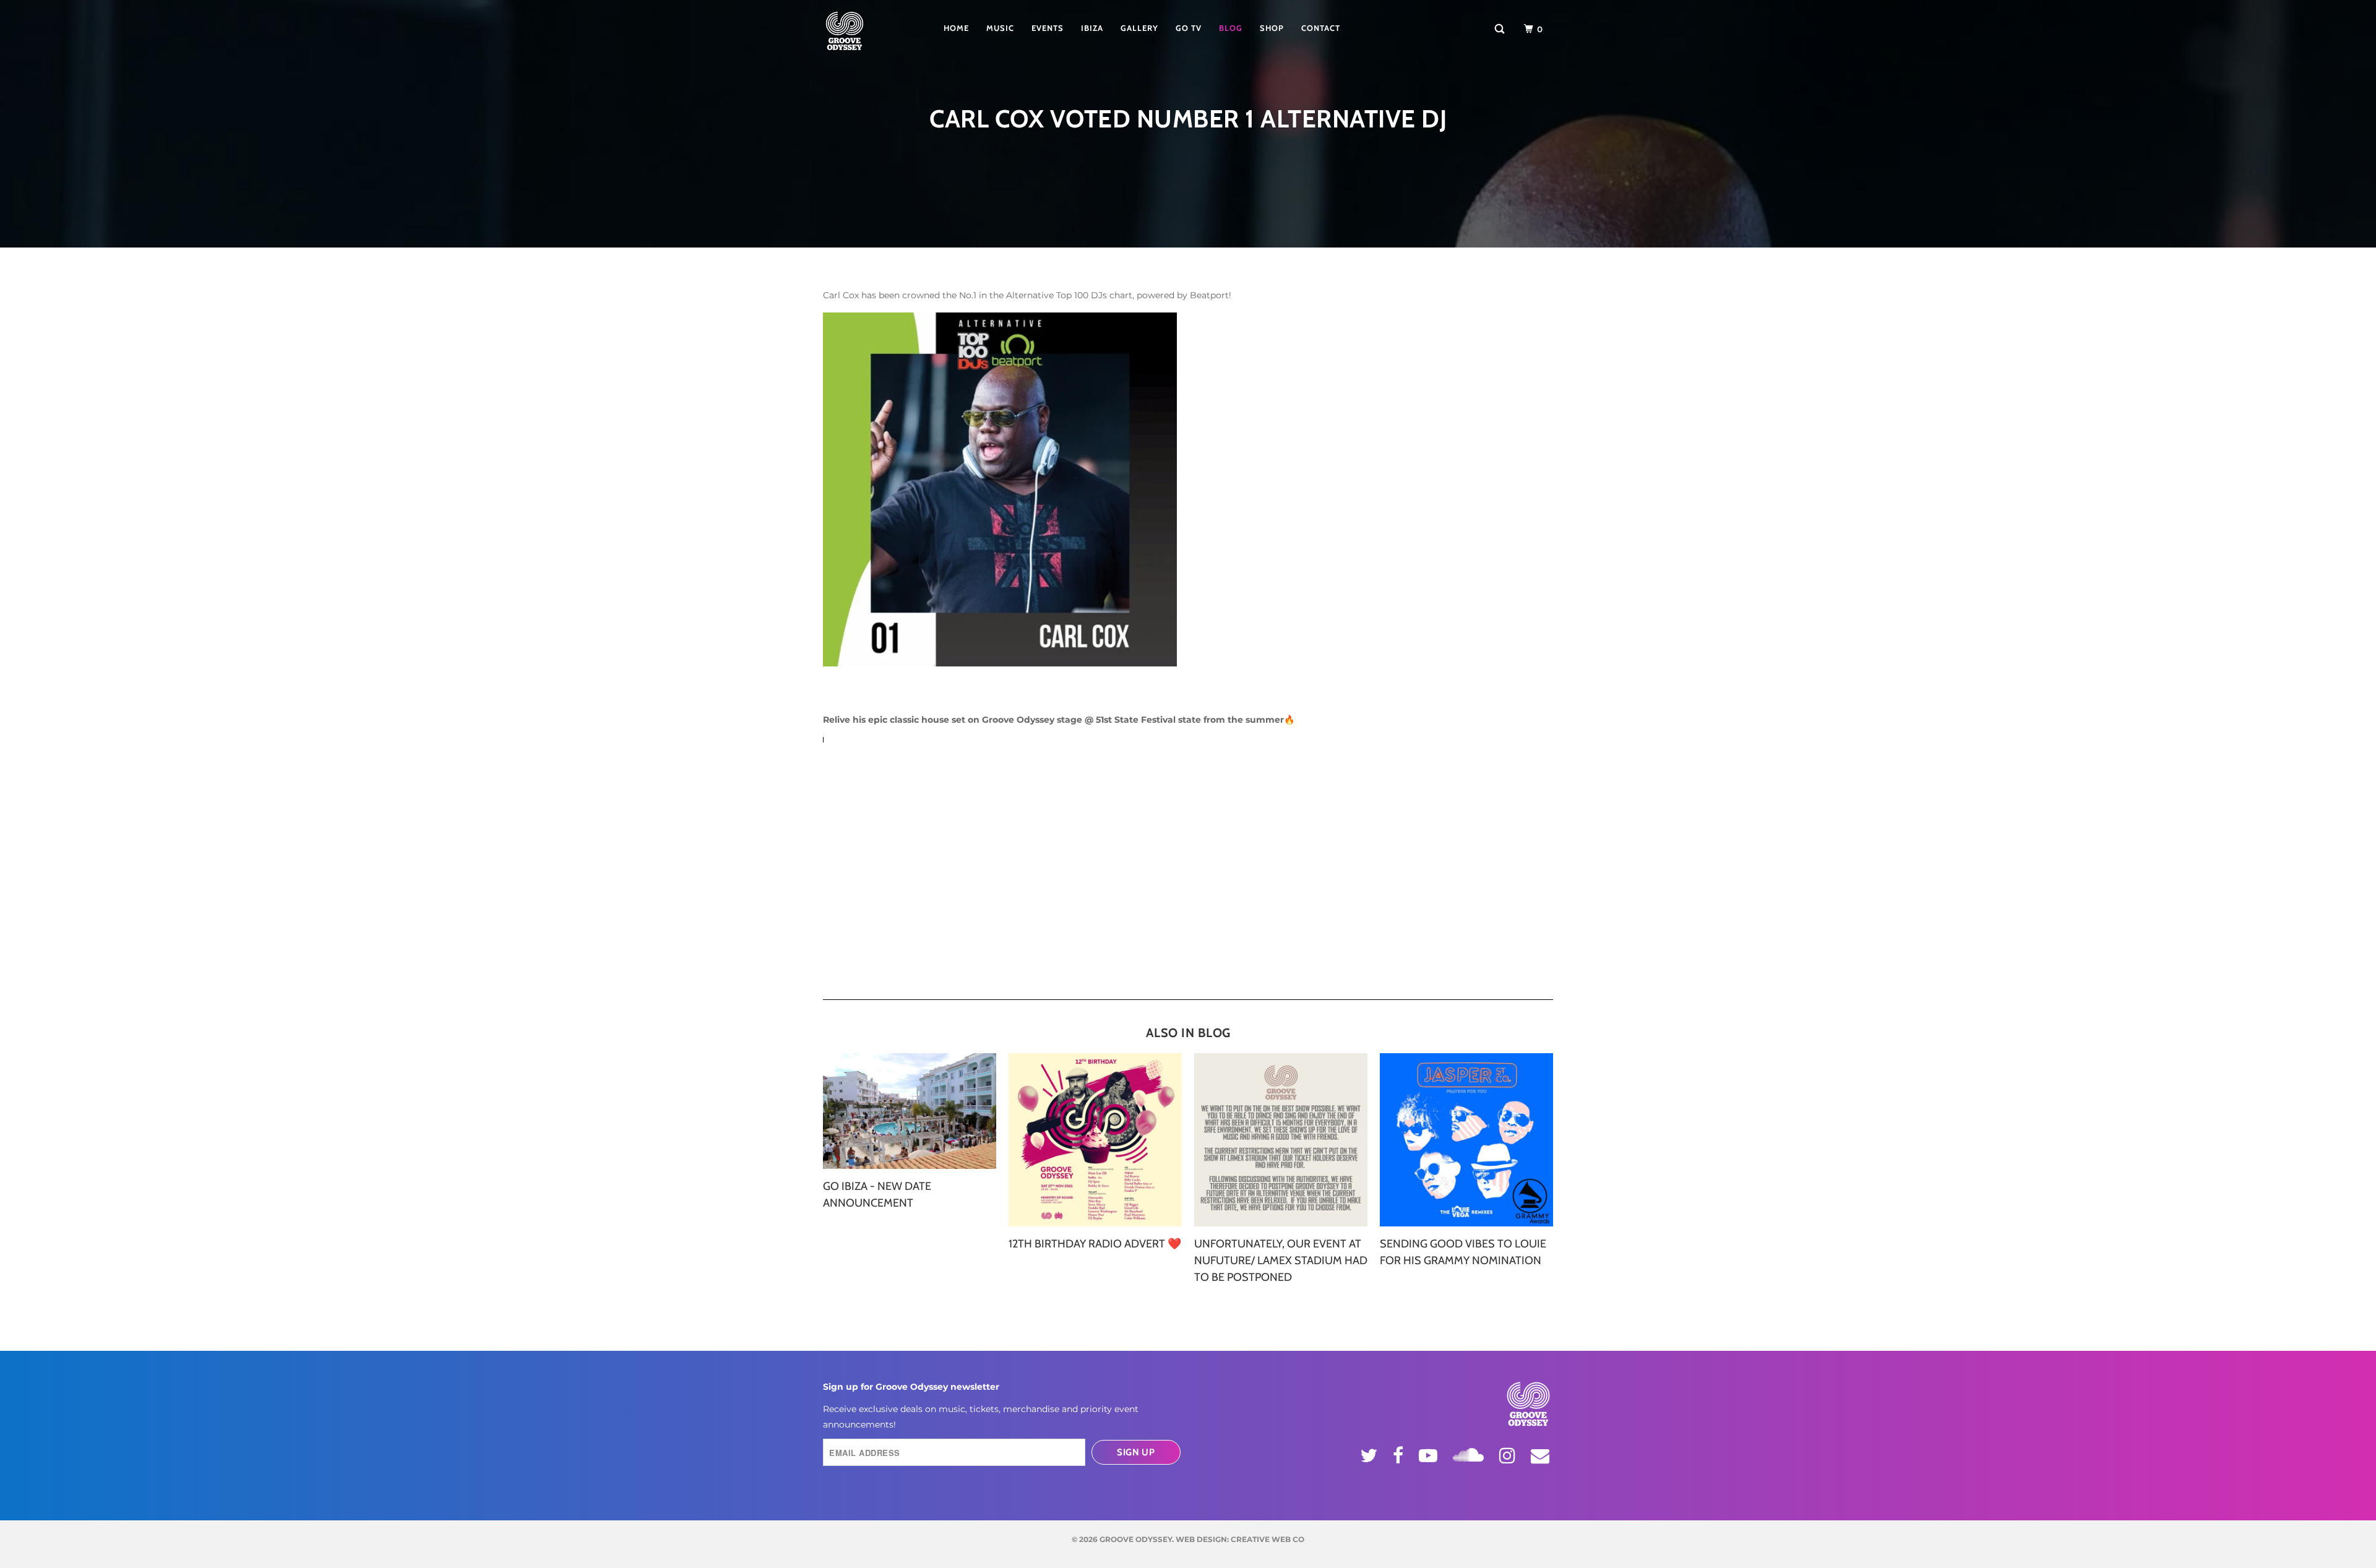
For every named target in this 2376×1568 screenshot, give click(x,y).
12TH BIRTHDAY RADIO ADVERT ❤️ (1095, 1244)
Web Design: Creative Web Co (1240, 1539)
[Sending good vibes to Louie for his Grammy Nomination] (1466, 1140)
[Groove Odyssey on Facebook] (1400, 1455)
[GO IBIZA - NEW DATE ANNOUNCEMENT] (910, 1111)
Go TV (1189, 28)
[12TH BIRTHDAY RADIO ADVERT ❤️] (1095, 1140)
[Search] (1501, 29)
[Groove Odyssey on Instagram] (1509, 1455)
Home (956, 28)
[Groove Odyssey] (863, 31)
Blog (1231, 28)
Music (1000, 28)
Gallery (1139, 28)
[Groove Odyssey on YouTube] (1430, 1455)
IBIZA (1092, 28)
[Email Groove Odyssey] (1542, 1455)
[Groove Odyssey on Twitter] (1371, 1455)
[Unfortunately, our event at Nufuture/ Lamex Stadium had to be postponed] (1281, 1140)
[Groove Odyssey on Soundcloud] (1470, 1453)
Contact (1321, 28)
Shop (1272, 28)
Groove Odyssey (1136, 1539)
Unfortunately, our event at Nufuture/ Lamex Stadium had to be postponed (1281, 1260)
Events (1048, 28)
